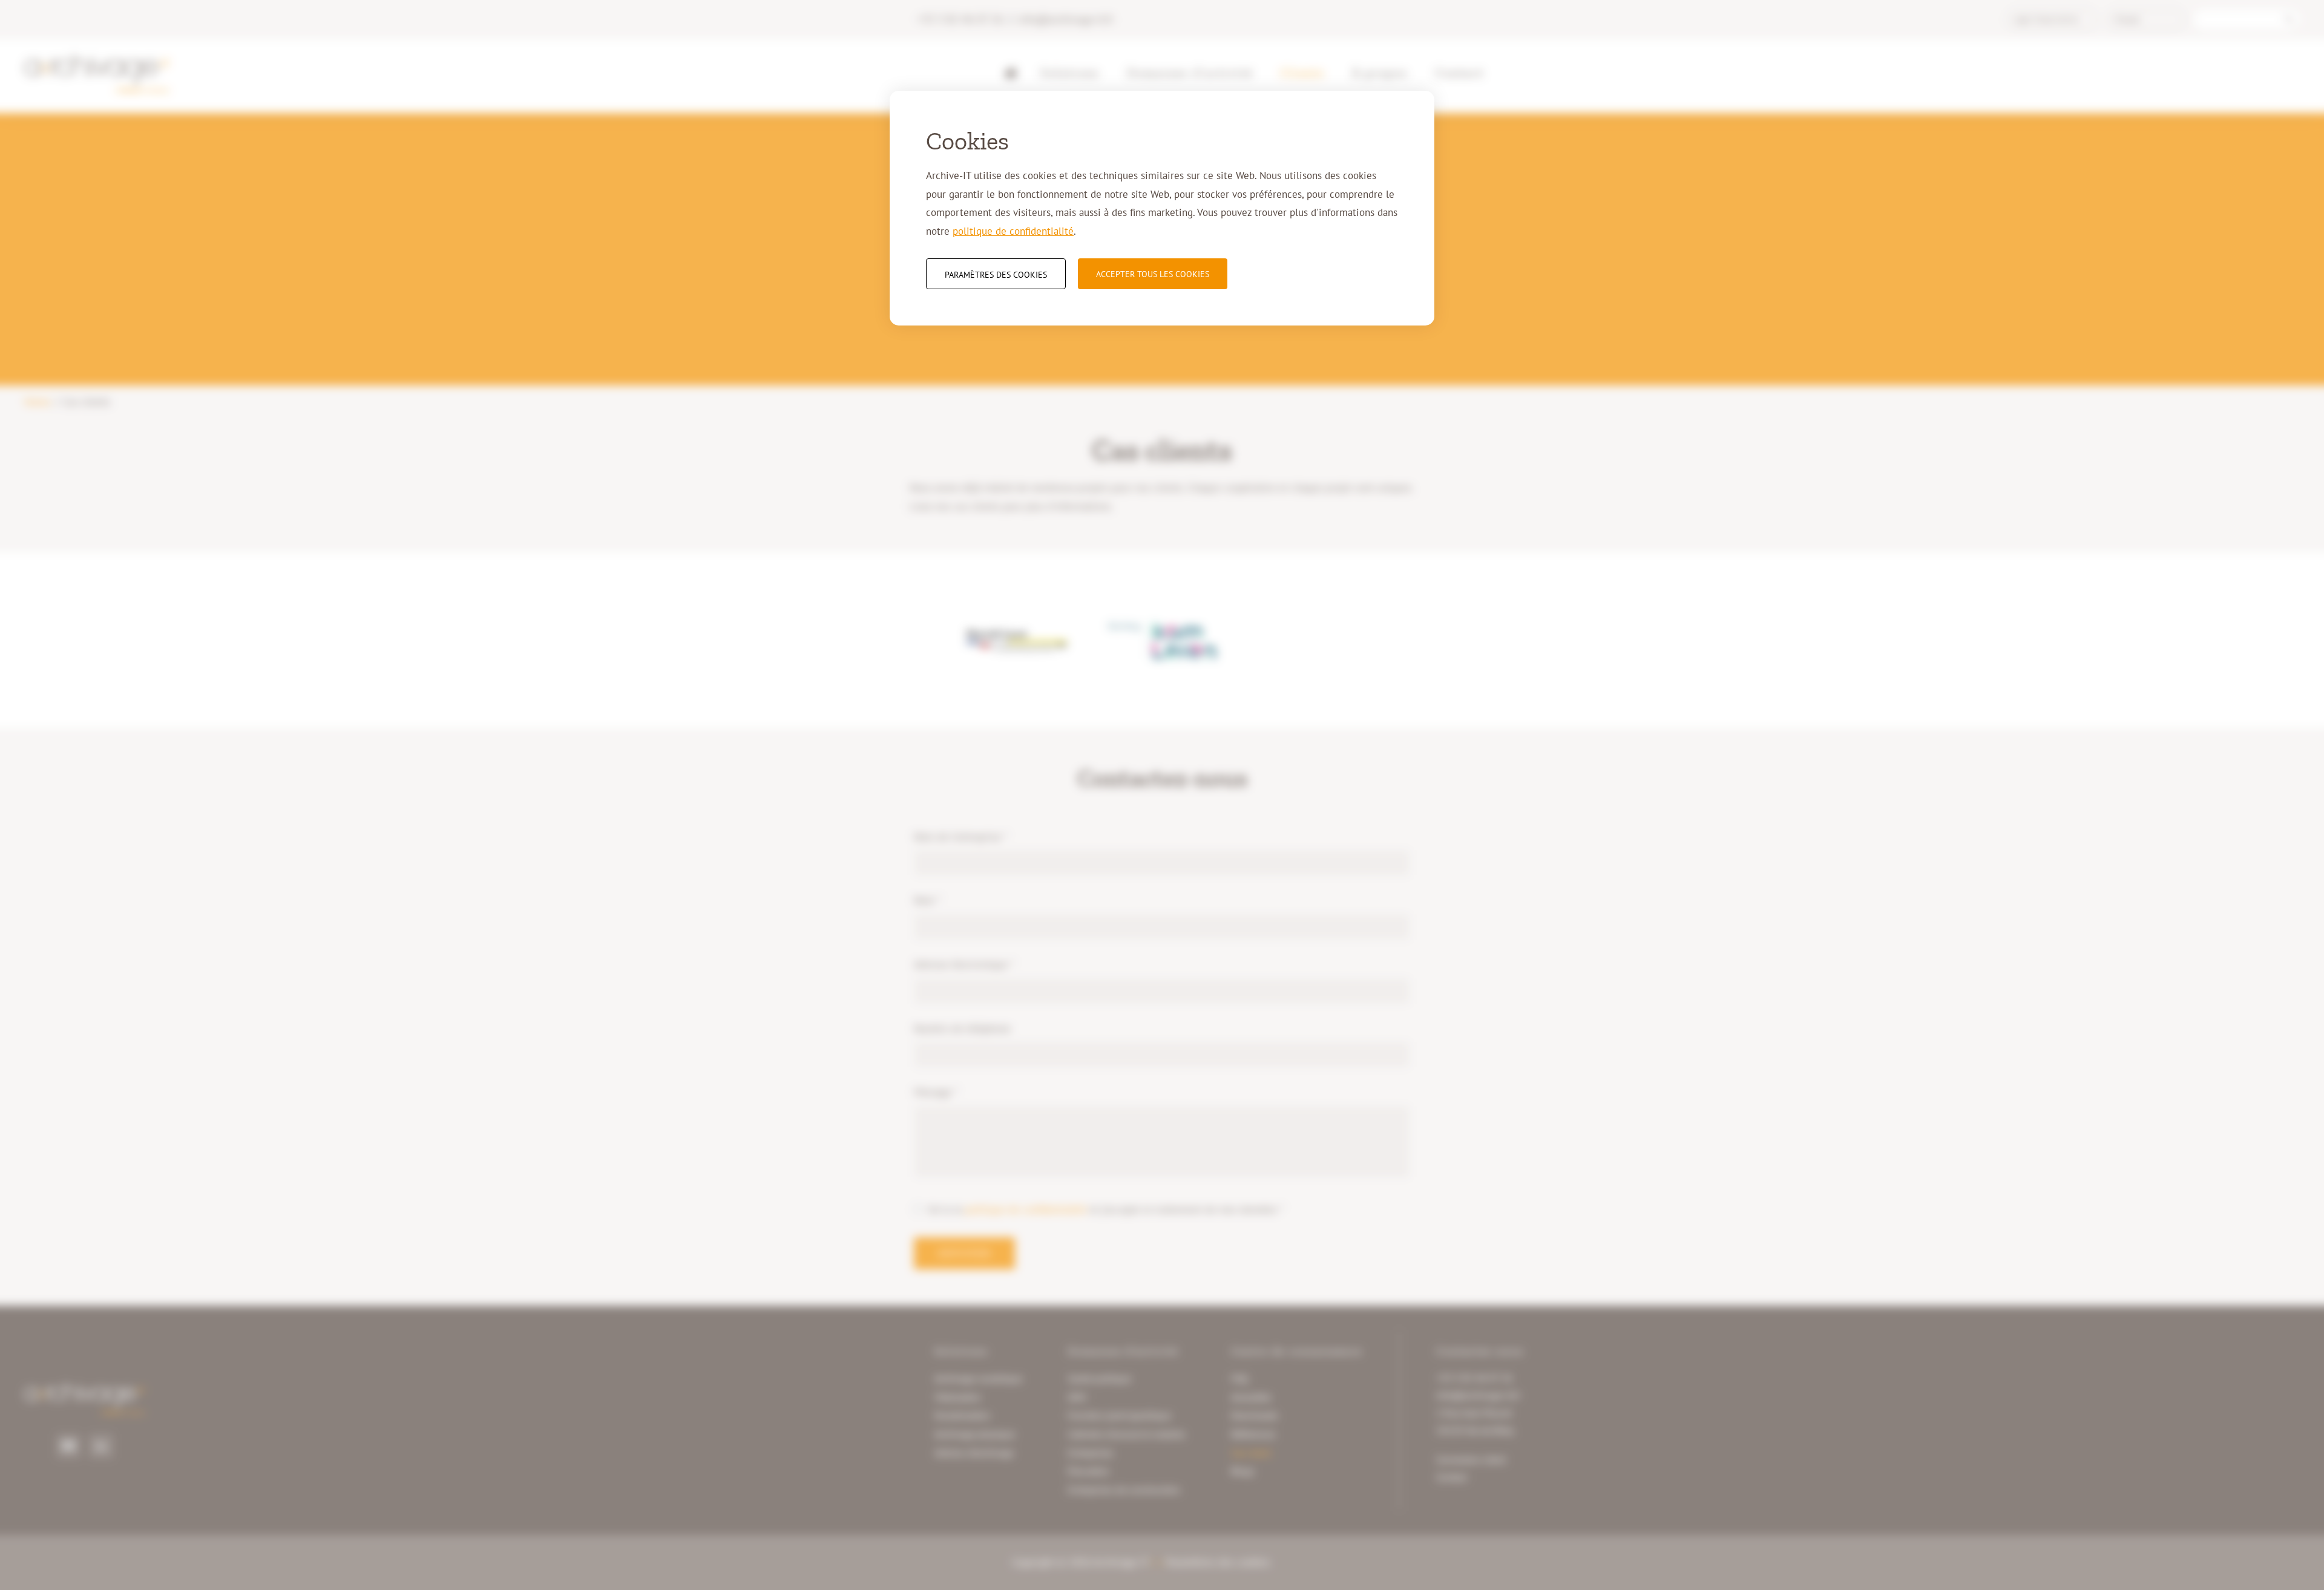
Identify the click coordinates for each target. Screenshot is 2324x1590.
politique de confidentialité (1013, 231)
